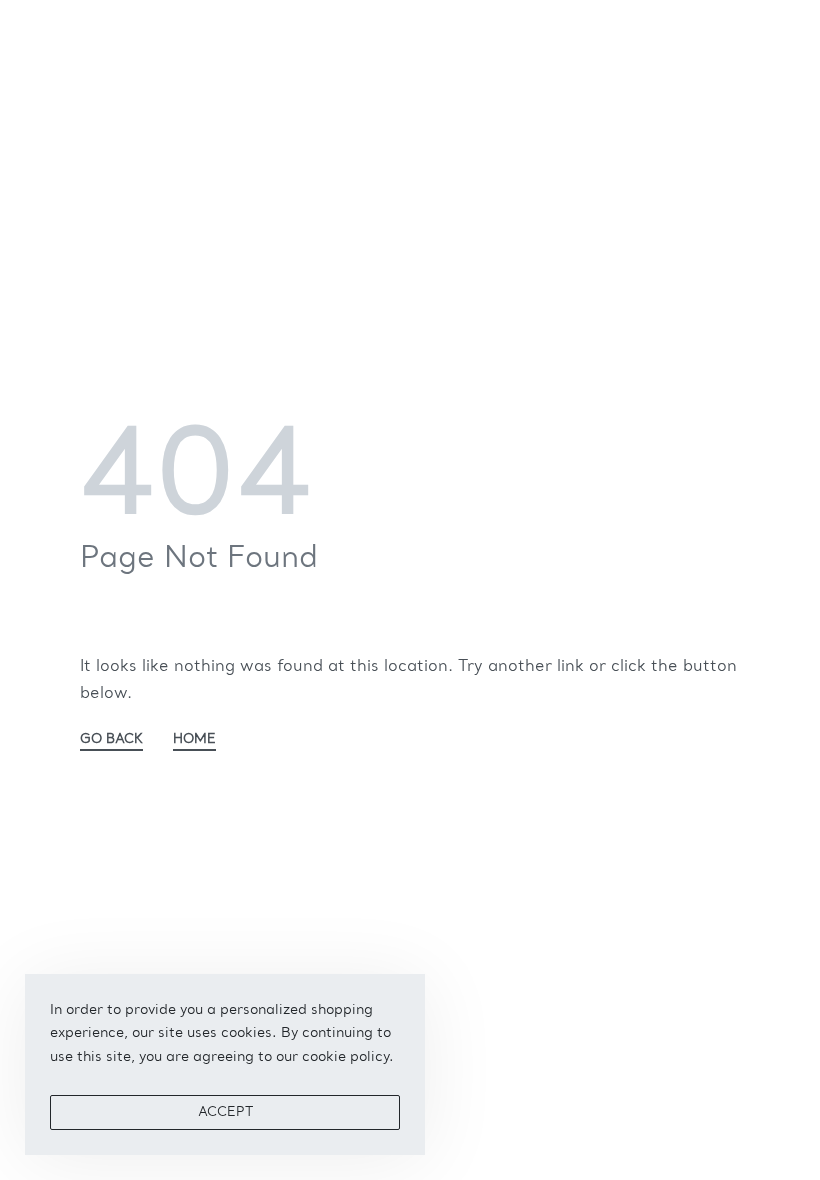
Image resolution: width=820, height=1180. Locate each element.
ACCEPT (225, 1112)
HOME (194, 739)
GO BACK (111, 739)
